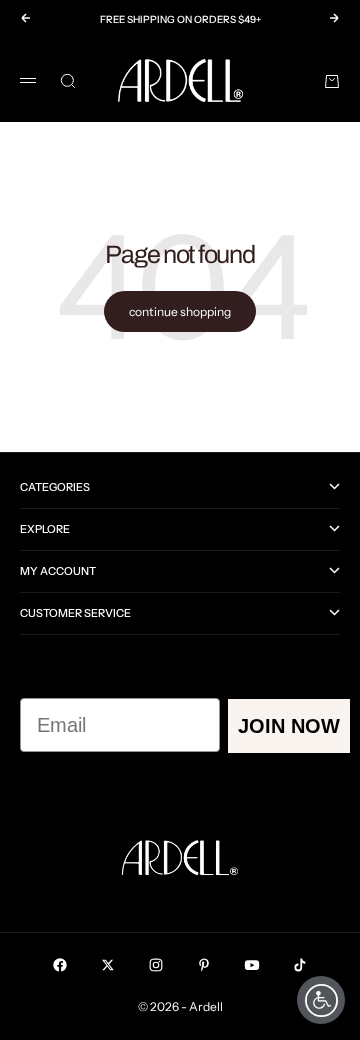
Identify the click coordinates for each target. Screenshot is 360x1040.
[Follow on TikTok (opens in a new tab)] (300, 965)
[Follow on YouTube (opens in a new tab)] (252, 965)
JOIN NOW (289, 726)
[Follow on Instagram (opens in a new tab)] (156, 965)
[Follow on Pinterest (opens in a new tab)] (204, 965)
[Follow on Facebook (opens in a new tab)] (60, 965)
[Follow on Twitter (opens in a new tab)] (108, 965)
